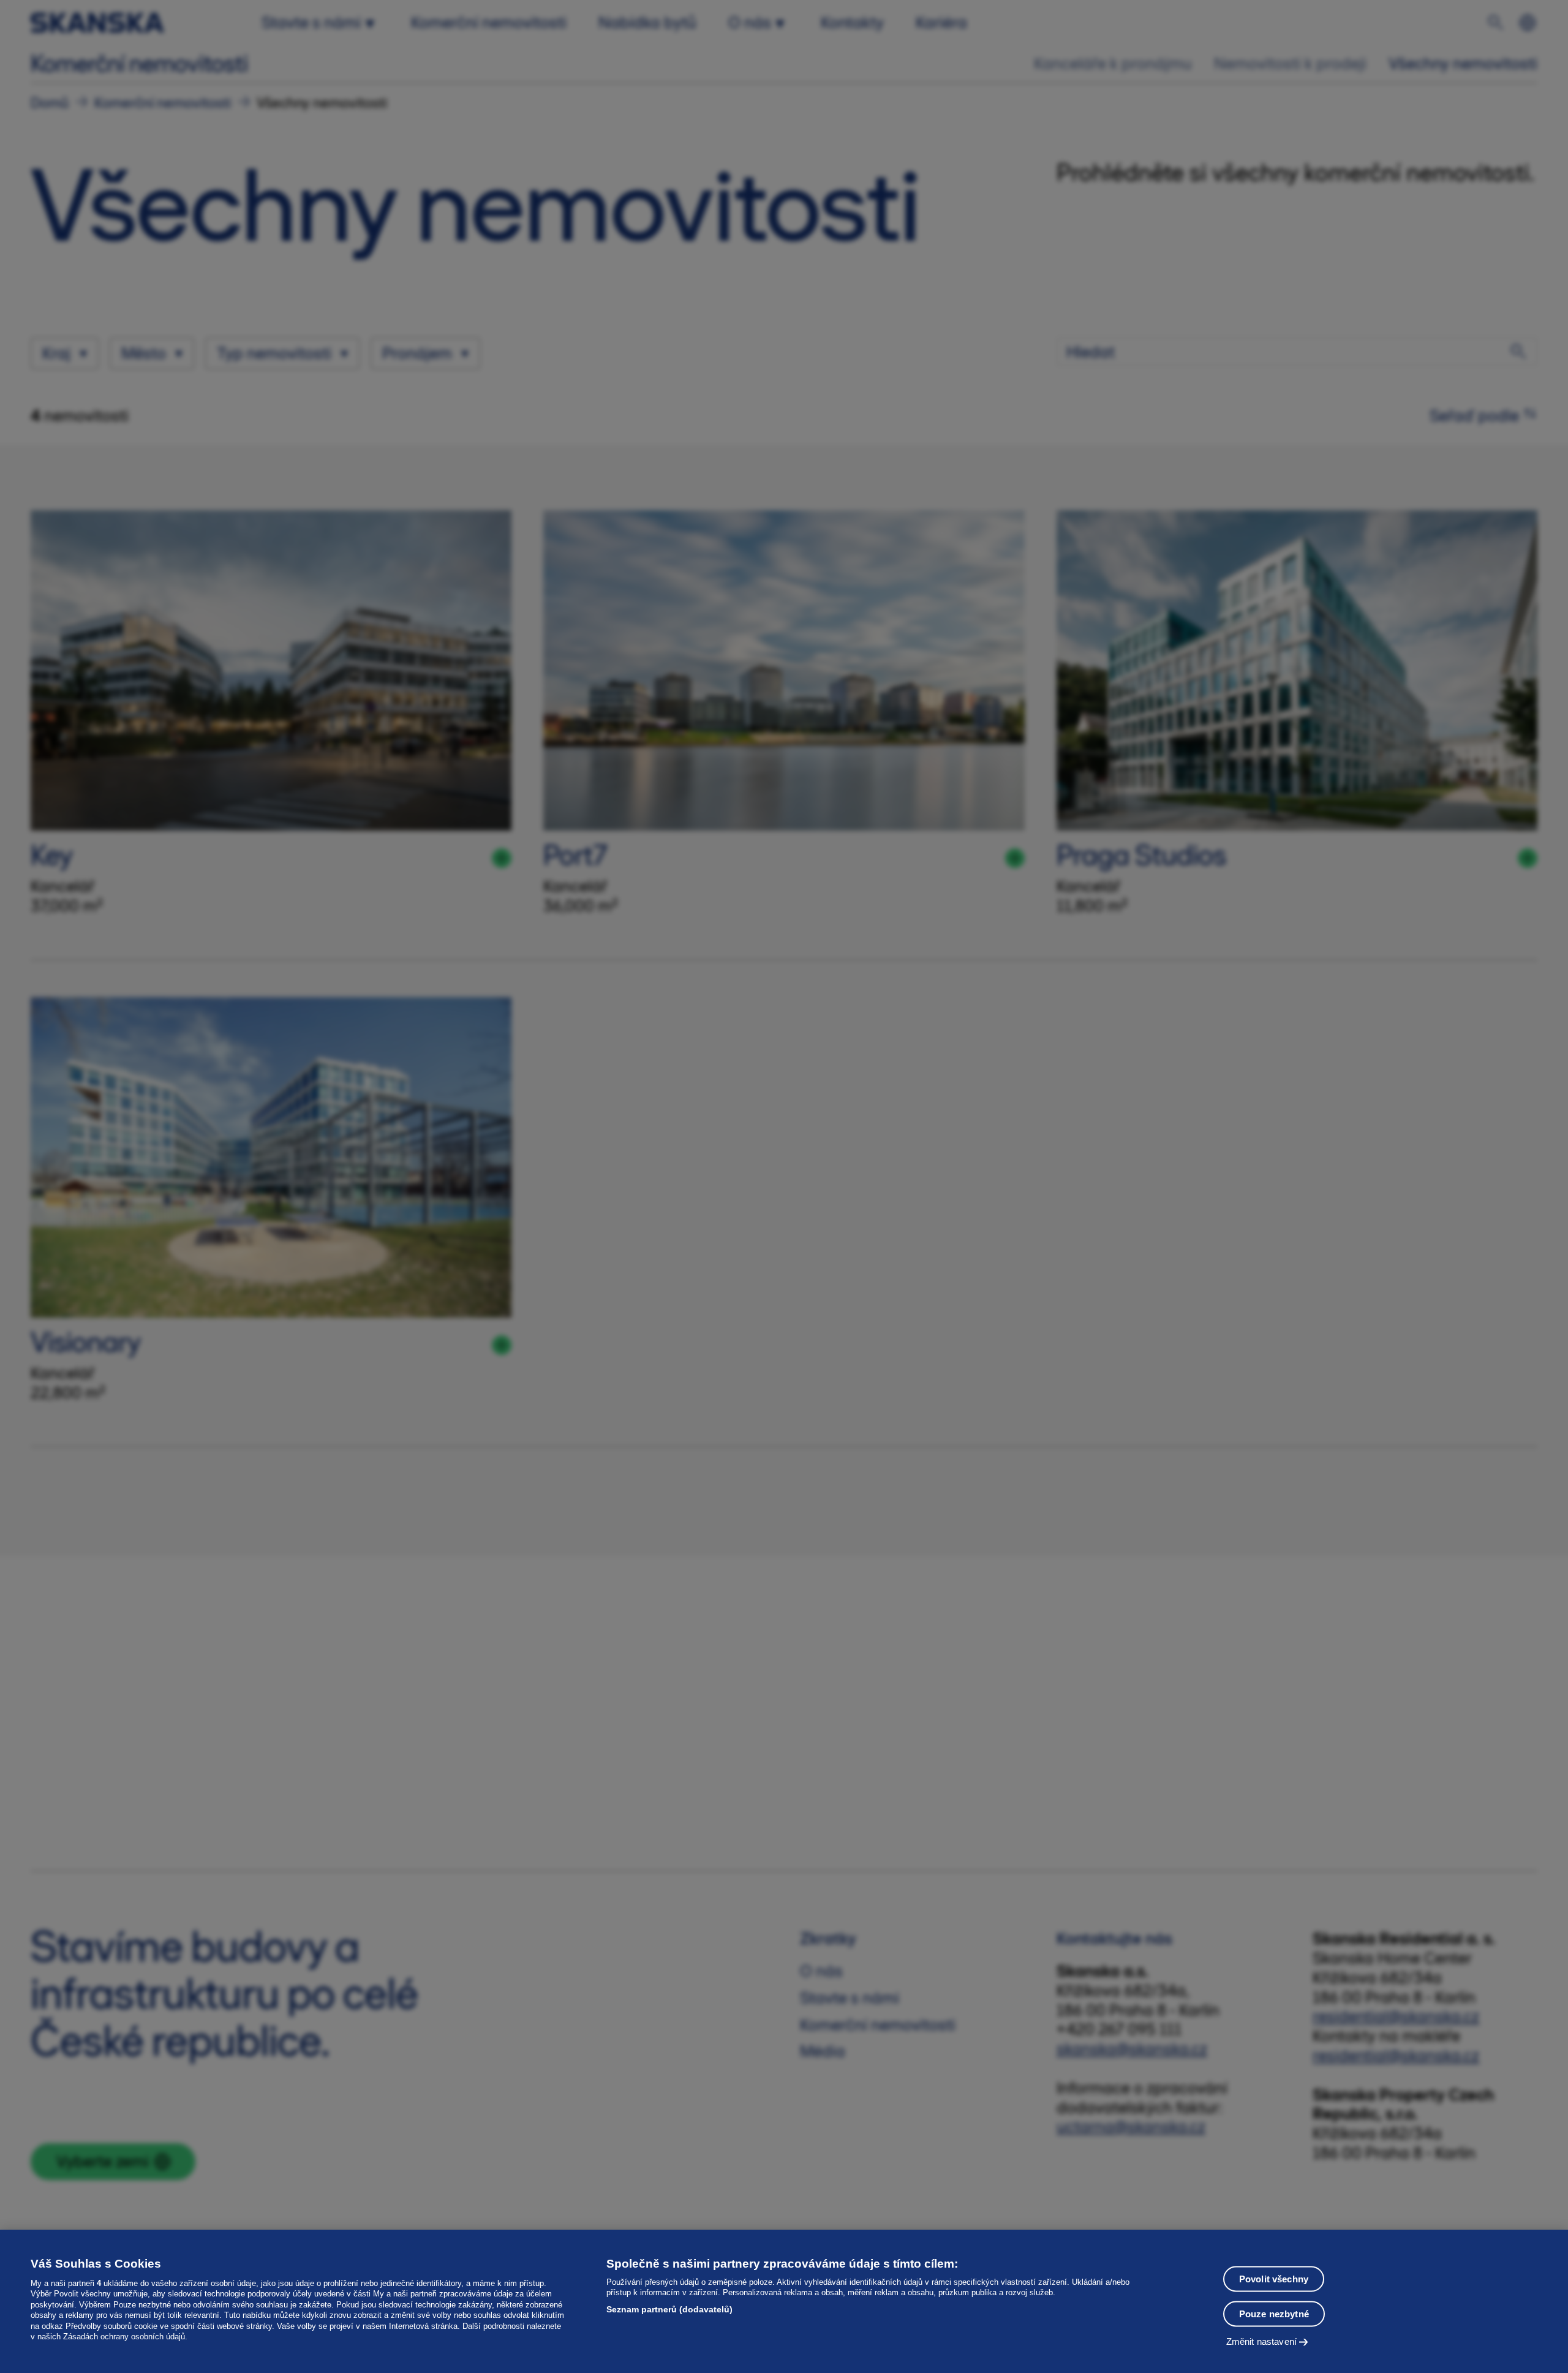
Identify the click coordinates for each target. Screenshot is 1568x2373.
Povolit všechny (1274, 2278)
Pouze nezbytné (1274, 2313)
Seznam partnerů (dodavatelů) (669, 2309)
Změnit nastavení (1261, 2341)
